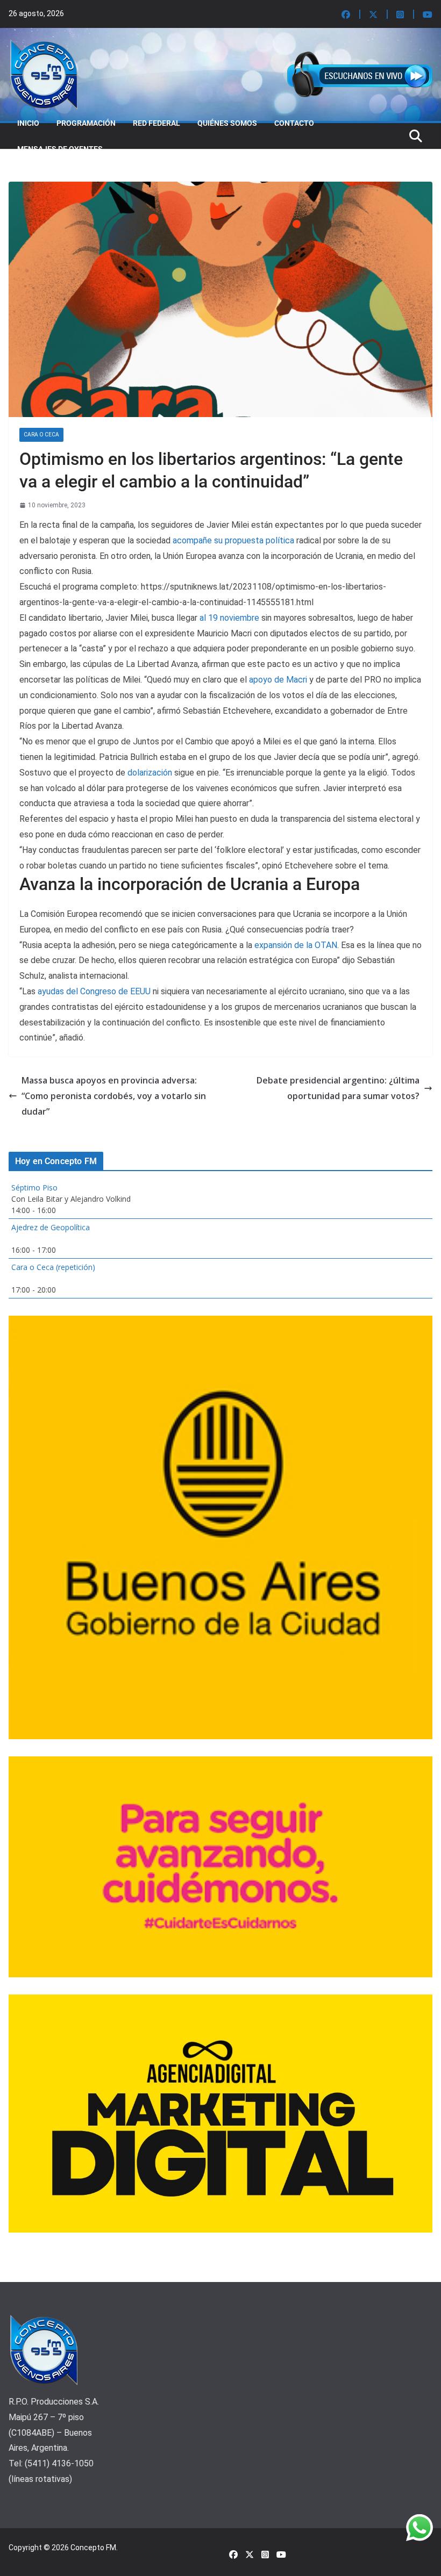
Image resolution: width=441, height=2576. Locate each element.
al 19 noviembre (229, 618)
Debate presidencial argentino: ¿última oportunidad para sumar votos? (338, 1088)
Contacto (294, 123)
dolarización (150, 773)
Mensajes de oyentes (60, 149)
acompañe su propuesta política (233, 540)
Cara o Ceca (41, 435)
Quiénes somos (227, 123)
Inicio (28, 123)
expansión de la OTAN (296, 945)
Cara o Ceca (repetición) (53, 1267)
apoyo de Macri (278, 680)
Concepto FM (93, 2548)
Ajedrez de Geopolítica (51, 1227)
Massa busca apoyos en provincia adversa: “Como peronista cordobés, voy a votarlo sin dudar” (114, 1096)
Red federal (157, 123)
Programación (86, 123)
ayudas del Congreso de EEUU (94, 991)
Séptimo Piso (34, 1187)
